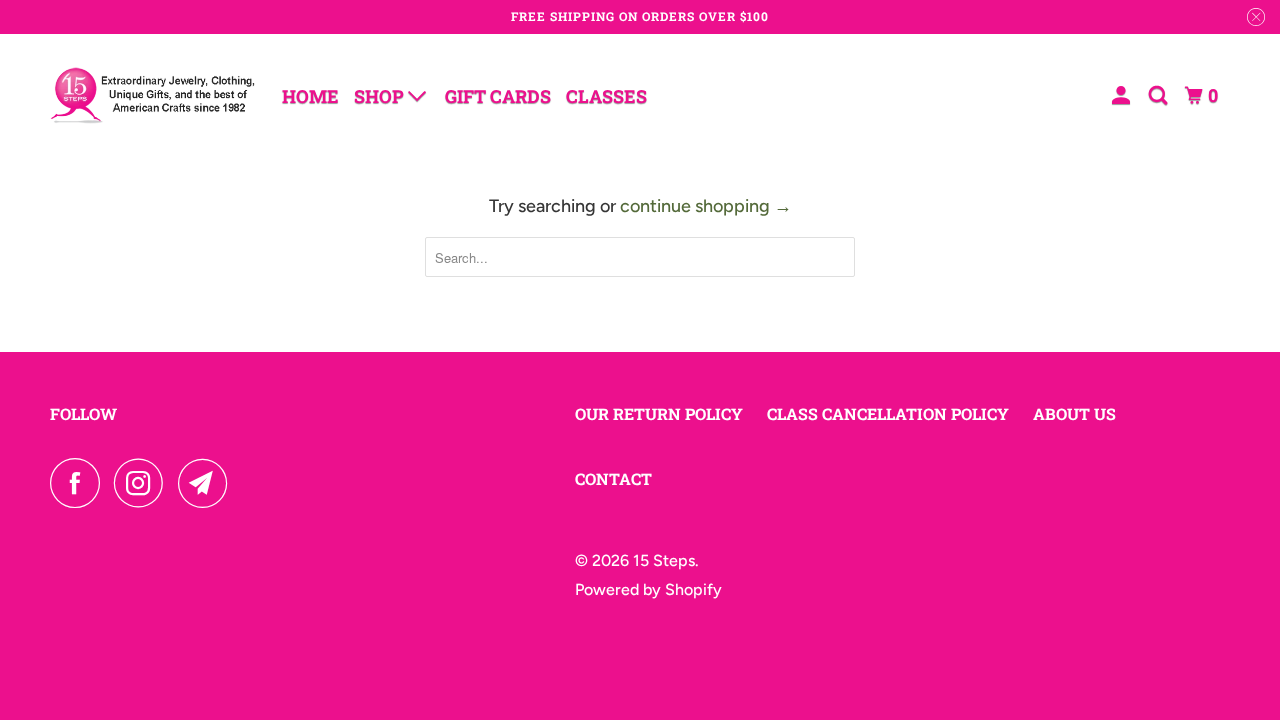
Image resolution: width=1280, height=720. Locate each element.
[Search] (1160, 95)
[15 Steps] (152, 95)
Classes (606, 96)
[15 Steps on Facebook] (80, 483)
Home (310, 96)
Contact (613, 478)
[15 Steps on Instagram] (144, 483)
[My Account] (1123, 95)
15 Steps (664, 560)
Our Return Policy (659, 413)
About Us (1074, 413)
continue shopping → (706, 206)
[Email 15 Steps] (208, 483)
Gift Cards (498, 96)
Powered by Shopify (648, 589)
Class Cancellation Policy (888, 413)
